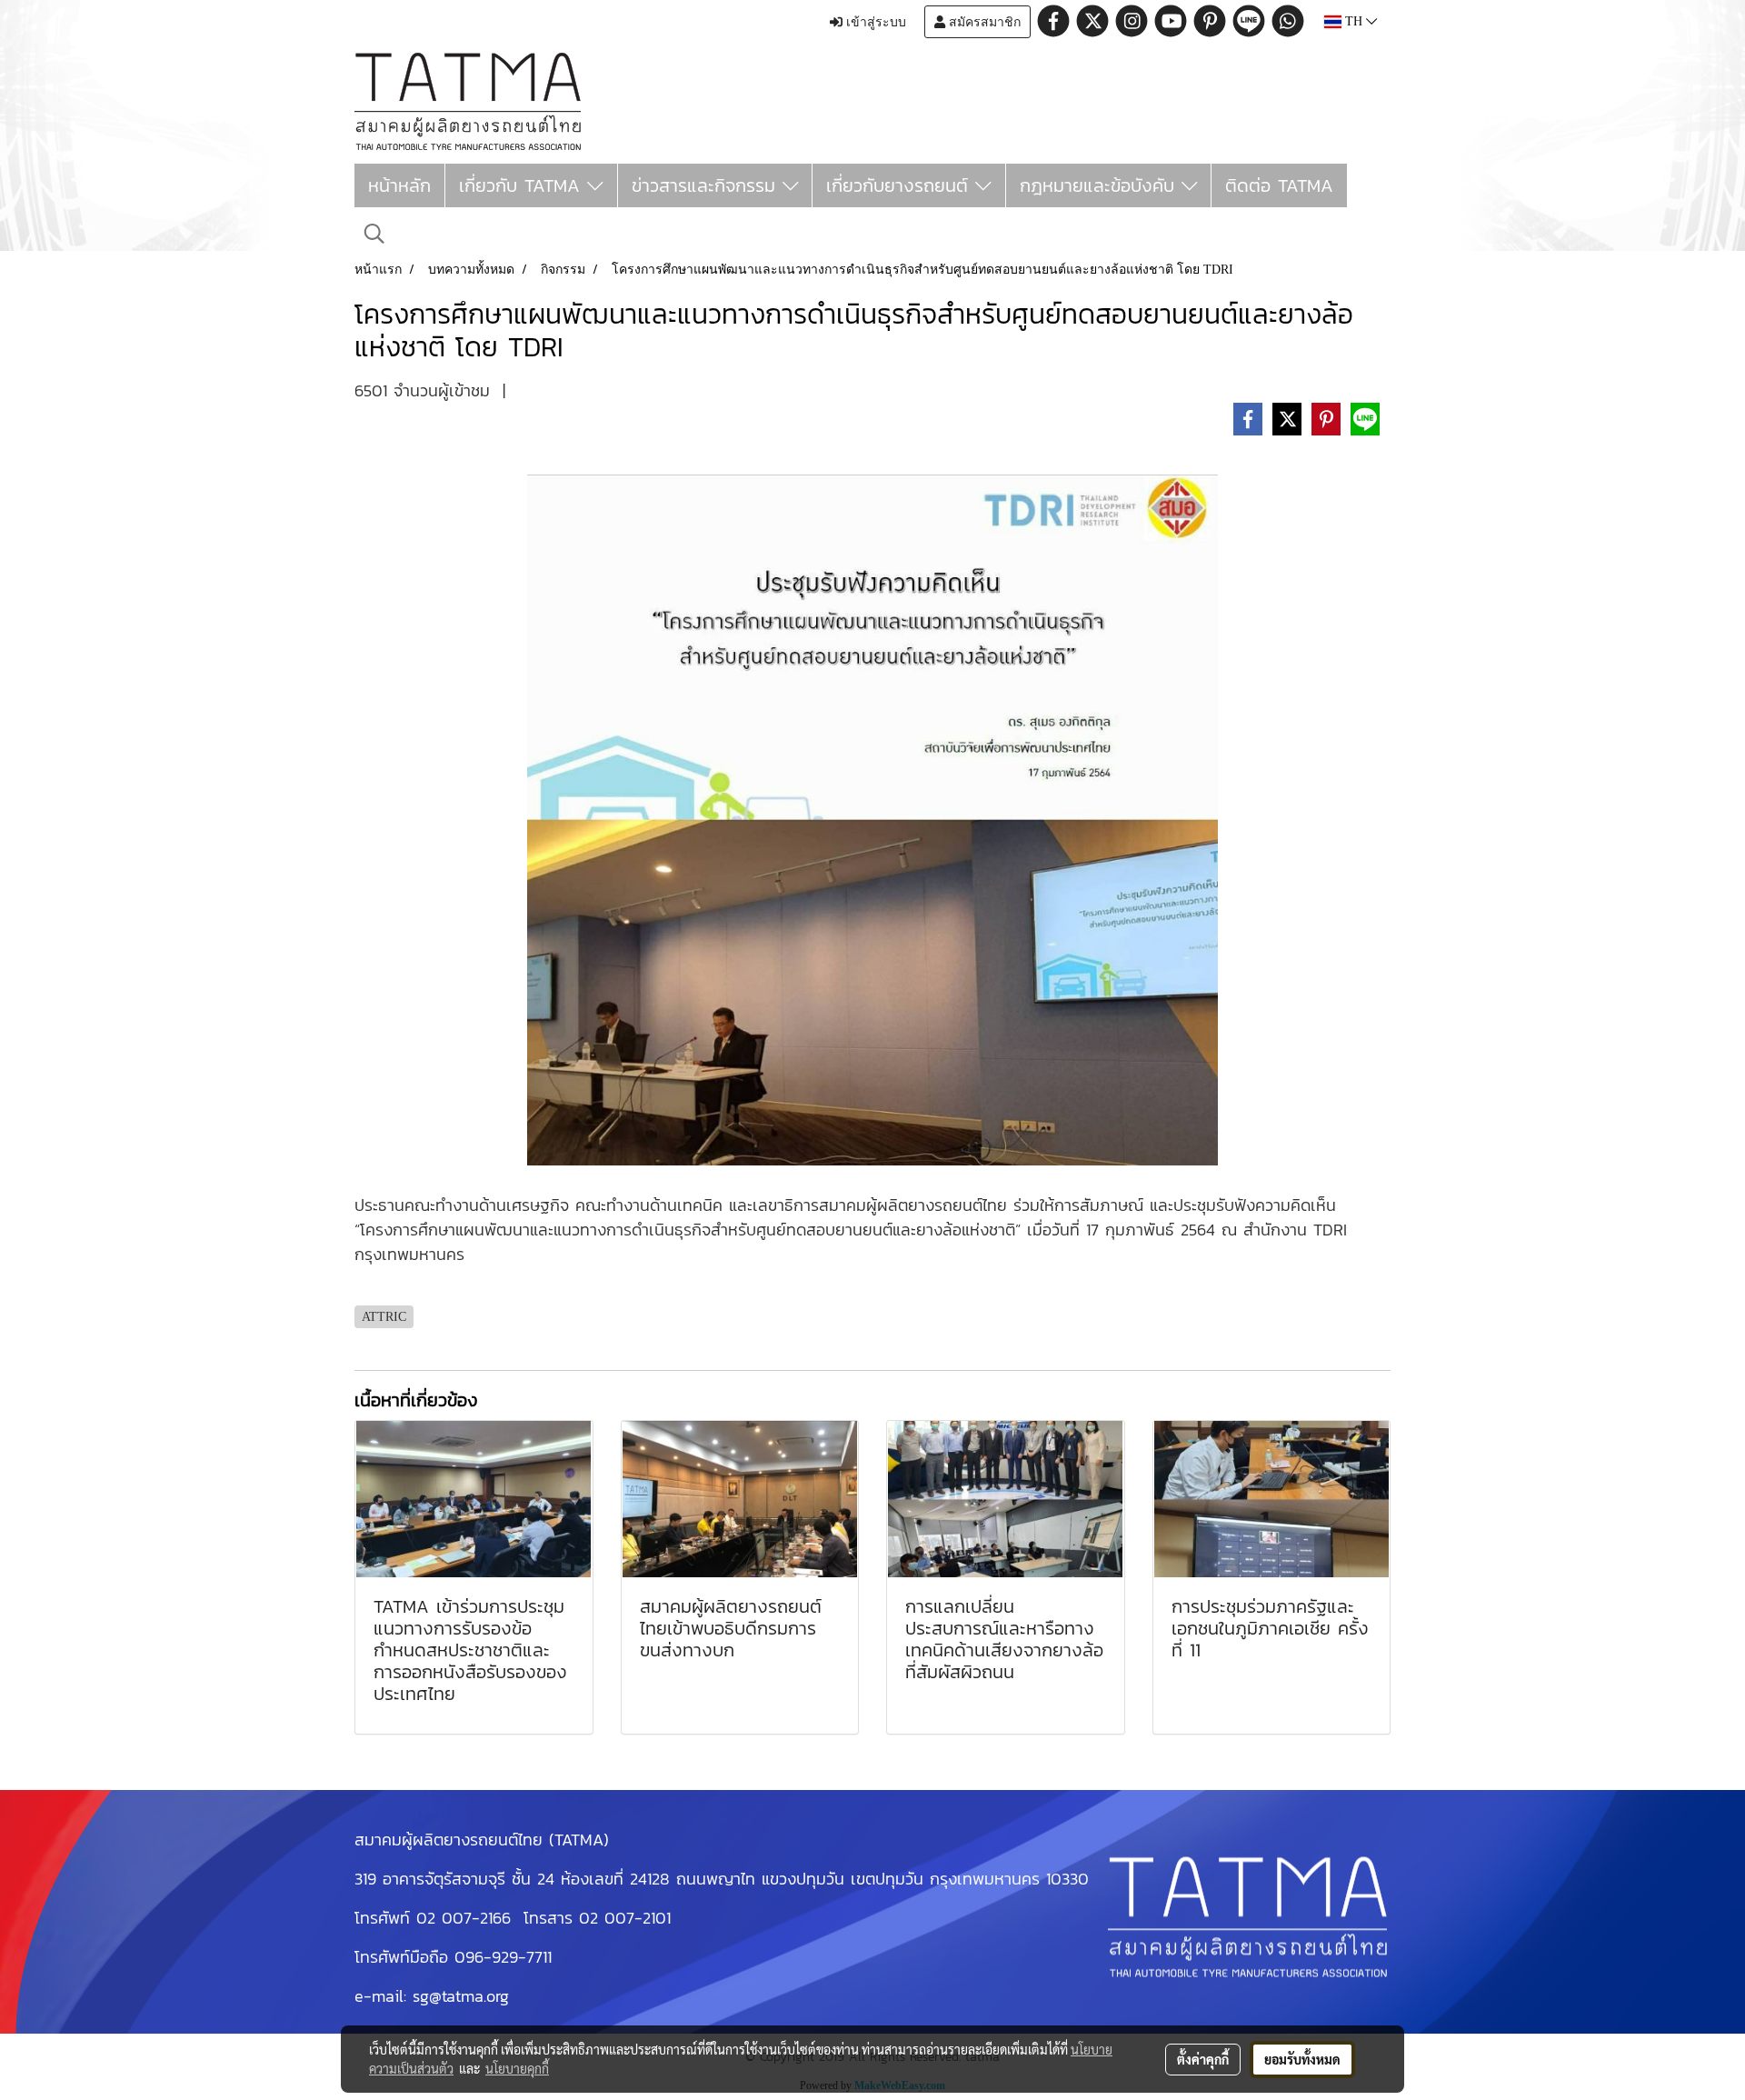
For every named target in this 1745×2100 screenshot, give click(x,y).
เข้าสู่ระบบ (874, 22)
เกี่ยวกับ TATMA (523, 185)
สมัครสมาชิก (983, 22)
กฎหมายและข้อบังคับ (1101, 185)
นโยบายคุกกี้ (517, 2068)
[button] (374, 234)
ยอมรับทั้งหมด (1302, 2059)
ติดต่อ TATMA (1279, 185)
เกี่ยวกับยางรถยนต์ (901, 185)
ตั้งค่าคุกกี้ (1203, 2059)
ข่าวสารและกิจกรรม (707, 185)
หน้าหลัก (399, 185)
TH (1354, 21)
